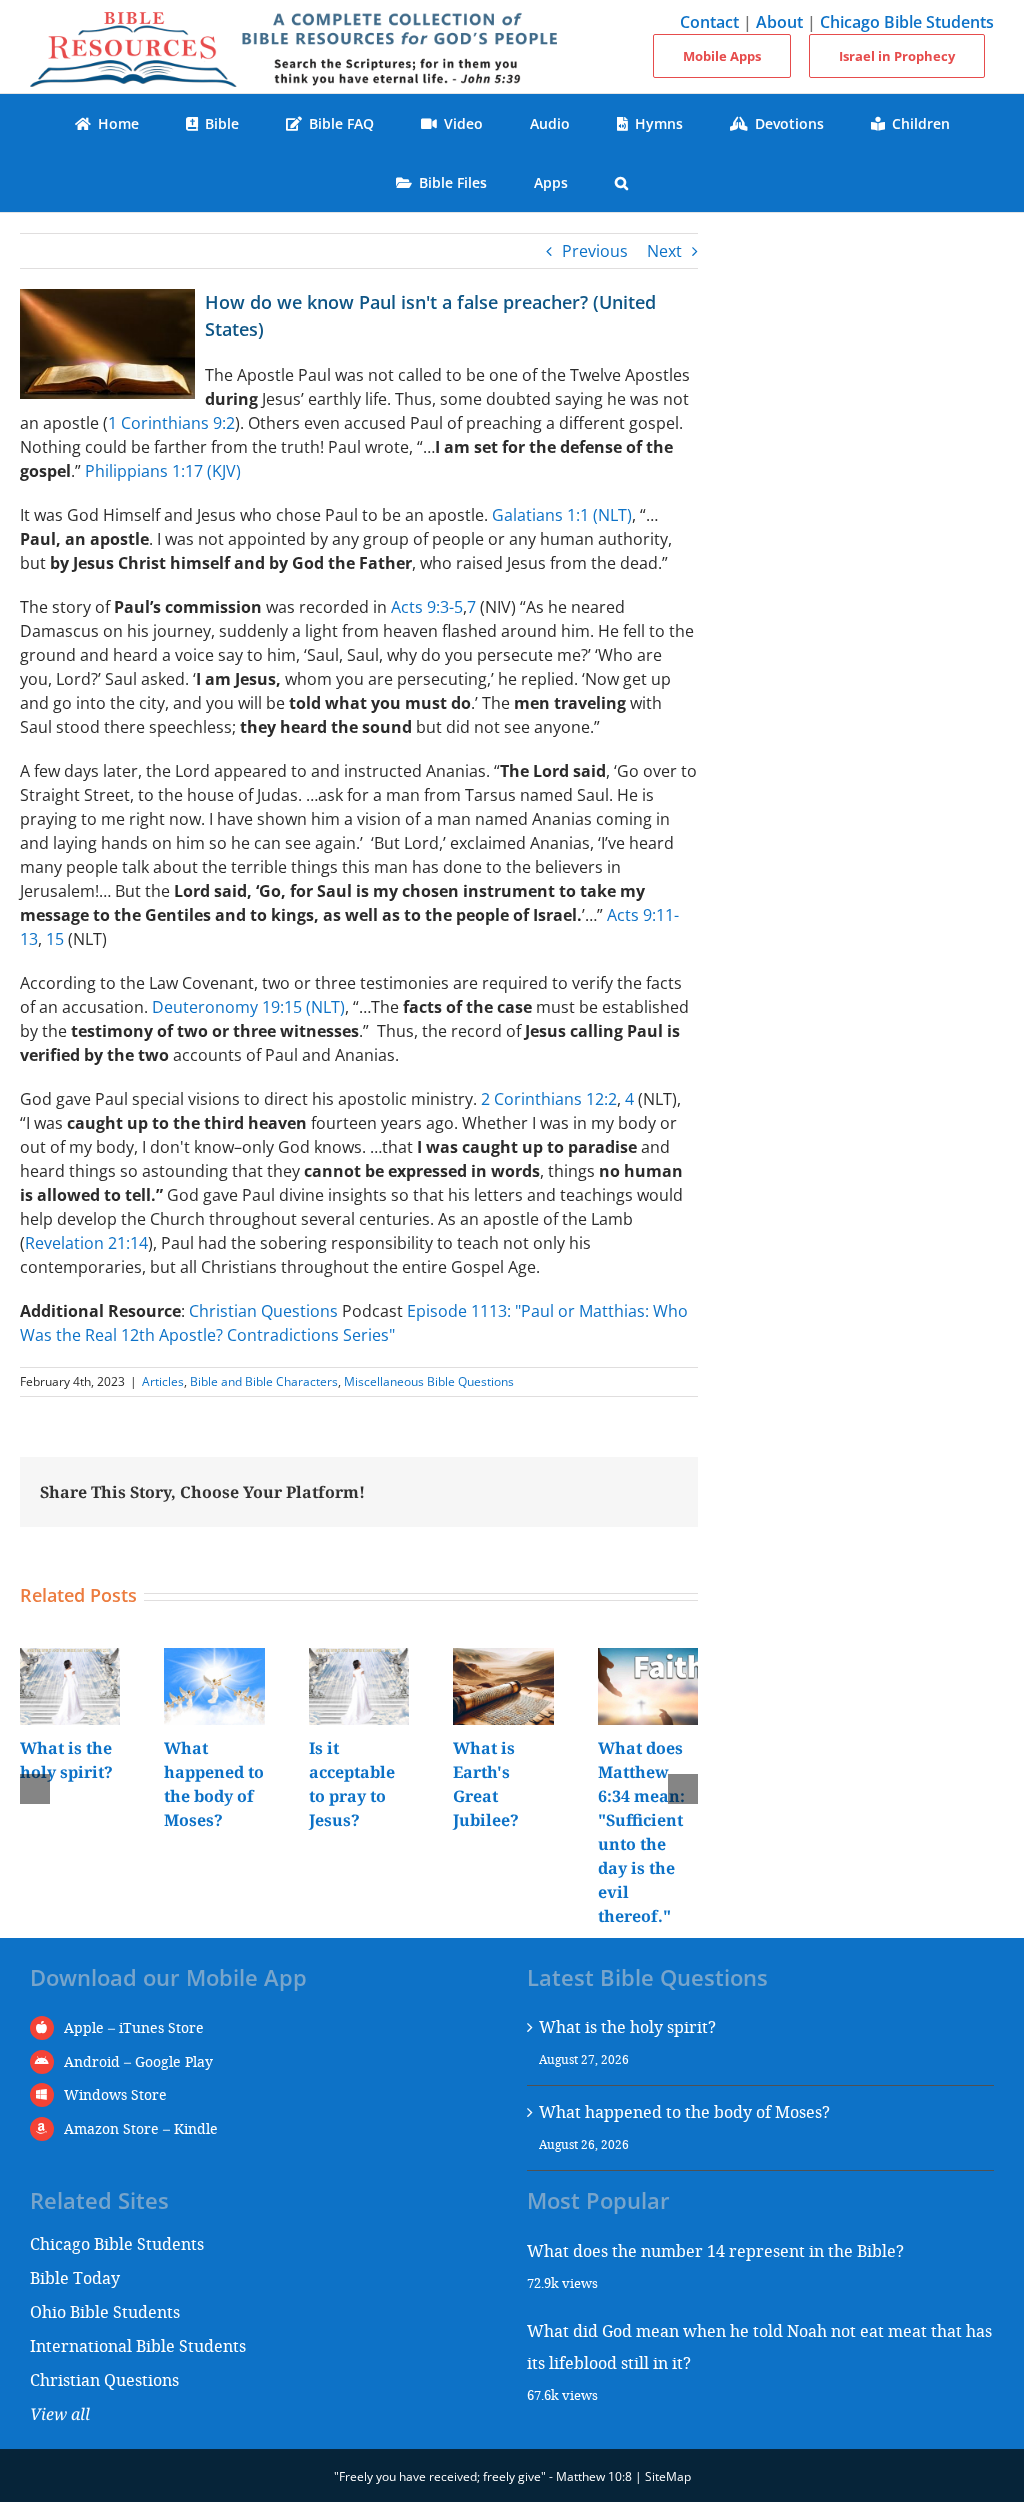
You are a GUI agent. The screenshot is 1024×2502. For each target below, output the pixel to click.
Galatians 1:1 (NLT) (562, 515)
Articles (163, 1381)
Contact (709, 22)
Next (664, 251)
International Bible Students (138, 2345)
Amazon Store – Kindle (141, 2128)
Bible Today (75, 2277)
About (779, 22)
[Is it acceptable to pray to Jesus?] (359, 1659)
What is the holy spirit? (627, 2026)
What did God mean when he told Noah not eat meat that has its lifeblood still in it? (759, 2346)
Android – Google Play (138, 2061)
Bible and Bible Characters (264, 1381)
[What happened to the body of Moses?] (214, 1659)
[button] (622, 182)
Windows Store (115, 2094)
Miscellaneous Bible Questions (429, 1381)
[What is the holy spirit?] (70, 1659)
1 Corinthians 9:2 (171, 423)
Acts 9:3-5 (427, 607)
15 (55, 939)
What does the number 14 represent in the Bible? (715, 2250)
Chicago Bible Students (907, 22)
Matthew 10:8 (594, 2476)
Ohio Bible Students (105, 2311)
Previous (595, 251)
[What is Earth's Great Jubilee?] (503, 1659)
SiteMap (668, 2476)
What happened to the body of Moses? (684, 2111)
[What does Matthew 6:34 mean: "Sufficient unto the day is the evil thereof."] (648, 1659)
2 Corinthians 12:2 (549, 1099)
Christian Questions (263, 1311)
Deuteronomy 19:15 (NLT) (248, 1007)
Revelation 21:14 (86, 1243)
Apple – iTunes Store (134, 2027)
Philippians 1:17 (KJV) (163, 471)
